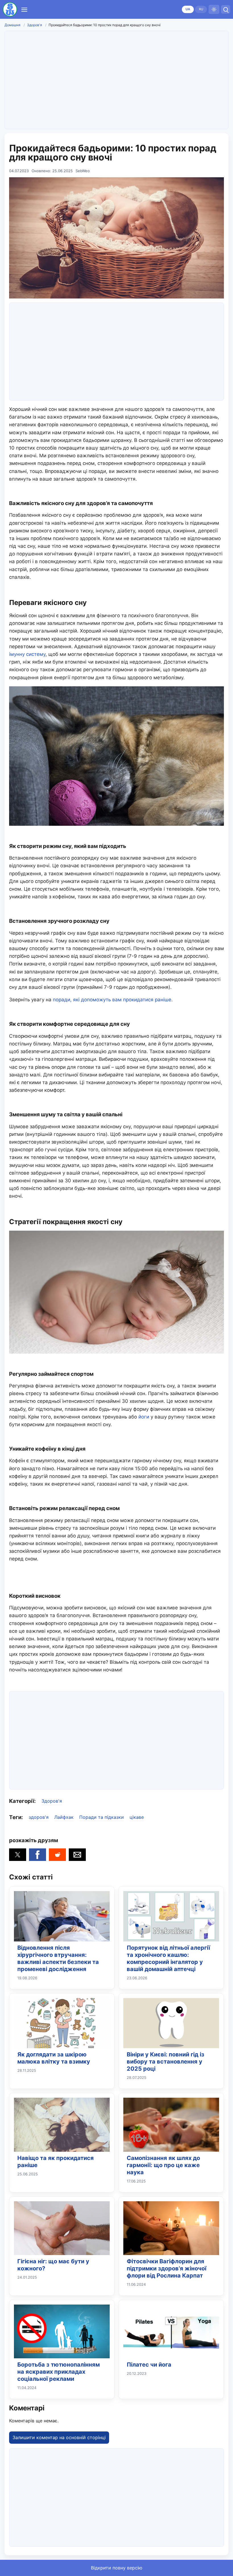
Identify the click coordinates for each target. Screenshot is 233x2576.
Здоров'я (35, 25)
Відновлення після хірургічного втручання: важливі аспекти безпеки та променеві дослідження (58, 1958)
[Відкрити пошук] (226, 9)
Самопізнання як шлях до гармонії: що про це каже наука (163, 2165)
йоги (144, 1417)
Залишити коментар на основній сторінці (59, 2437)
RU (201, 9)
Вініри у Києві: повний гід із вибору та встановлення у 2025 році (166, 2062)
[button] (18, 1855)
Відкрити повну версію (117, 2568)
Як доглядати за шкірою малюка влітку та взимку (54, 2058)
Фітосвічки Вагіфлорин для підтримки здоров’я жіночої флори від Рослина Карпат (167, 2268)
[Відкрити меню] (24, 9)
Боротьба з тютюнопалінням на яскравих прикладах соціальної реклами (59, 2372)
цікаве (137, 1817)
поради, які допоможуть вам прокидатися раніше (112, 1000)
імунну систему (27, 654)
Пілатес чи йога (149, 2365)
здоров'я (39, 1817)
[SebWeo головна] (10, 9)
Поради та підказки (102, 1817)
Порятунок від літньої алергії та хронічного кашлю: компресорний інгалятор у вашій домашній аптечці (168, 1958)
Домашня (13, 25)
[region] (116, 79)
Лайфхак (64, 1817)
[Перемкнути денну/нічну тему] (214, 9)
